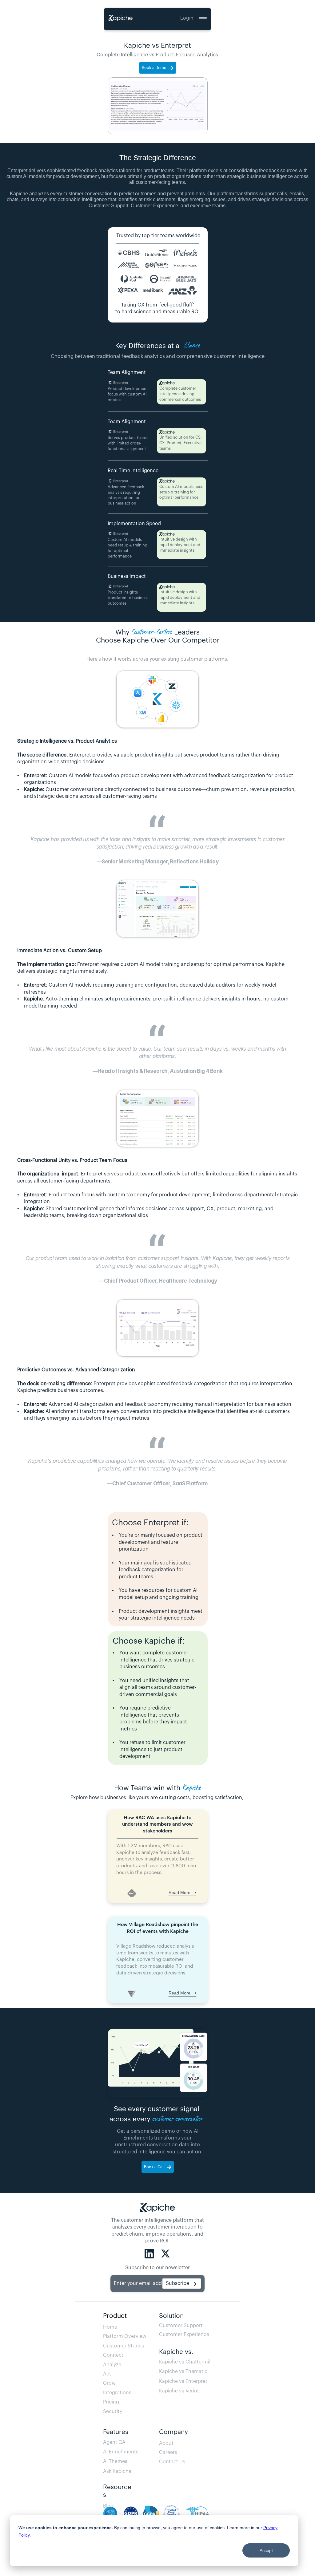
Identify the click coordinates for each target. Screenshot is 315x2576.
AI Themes (115, 2461)
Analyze (112, 2365)
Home (110, 2327)
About (166, 2443)
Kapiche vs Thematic (183, 2371)
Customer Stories (124, 2346)
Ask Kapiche (117, 2471)
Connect (113, 2355)
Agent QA (116, 2442)
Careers (168, 2452)
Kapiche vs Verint (179, 2391)
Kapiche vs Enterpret (183, 2381)
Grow (109, 2383)
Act (107, 2374)
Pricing (111, 2402)
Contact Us (172, 2462)
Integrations (117, 2393)
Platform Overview (125, 2336)
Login (187, 18)
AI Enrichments (121, 2452)
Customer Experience (184, 2335)
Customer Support (181, 2326)
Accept (266, 2550)
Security (113, 2412)
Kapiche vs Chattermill (185, 2362)
